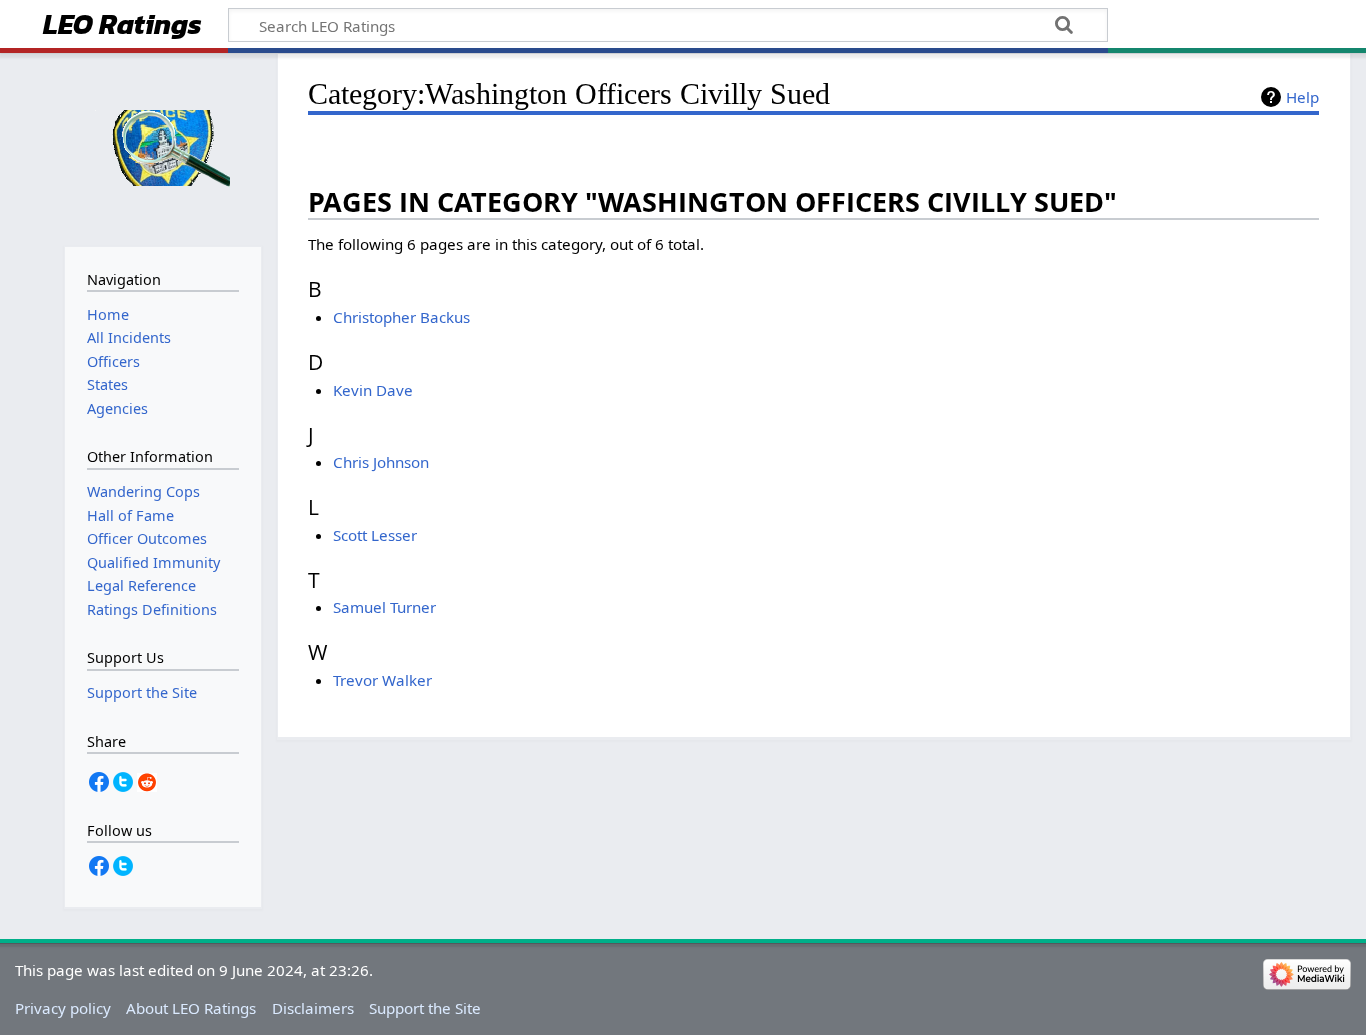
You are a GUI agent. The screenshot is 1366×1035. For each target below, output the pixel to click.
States (107, 384)
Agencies (117, 408)
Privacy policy (63, 1008)
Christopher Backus (401, 317)
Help (1302, 97)
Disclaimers (313, 1008)
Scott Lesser (375, 535)
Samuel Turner (384, 607)
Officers (113, 361)
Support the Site (425, 1008)
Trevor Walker (382, 680)
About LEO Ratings (191, 1008)
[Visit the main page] (162, 147)
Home (108, 314)
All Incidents (129, 337)
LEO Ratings (122, 26)
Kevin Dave (373, 390)
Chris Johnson (381, 462)
